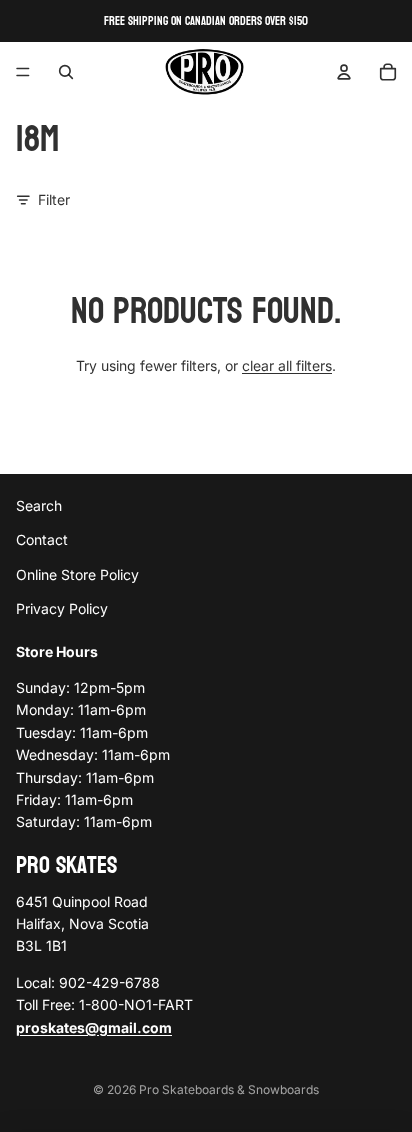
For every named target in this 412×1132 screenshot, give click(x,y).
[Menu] (23, 72)
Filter (54, 199)
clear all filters (287, 365)
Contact (42, 539)
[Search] (66, 72)
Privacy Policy (62, 608)
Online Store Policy (77, 573)
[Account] (344, 72)
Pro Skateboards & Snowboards (229, 1089)
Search (39, 505)
